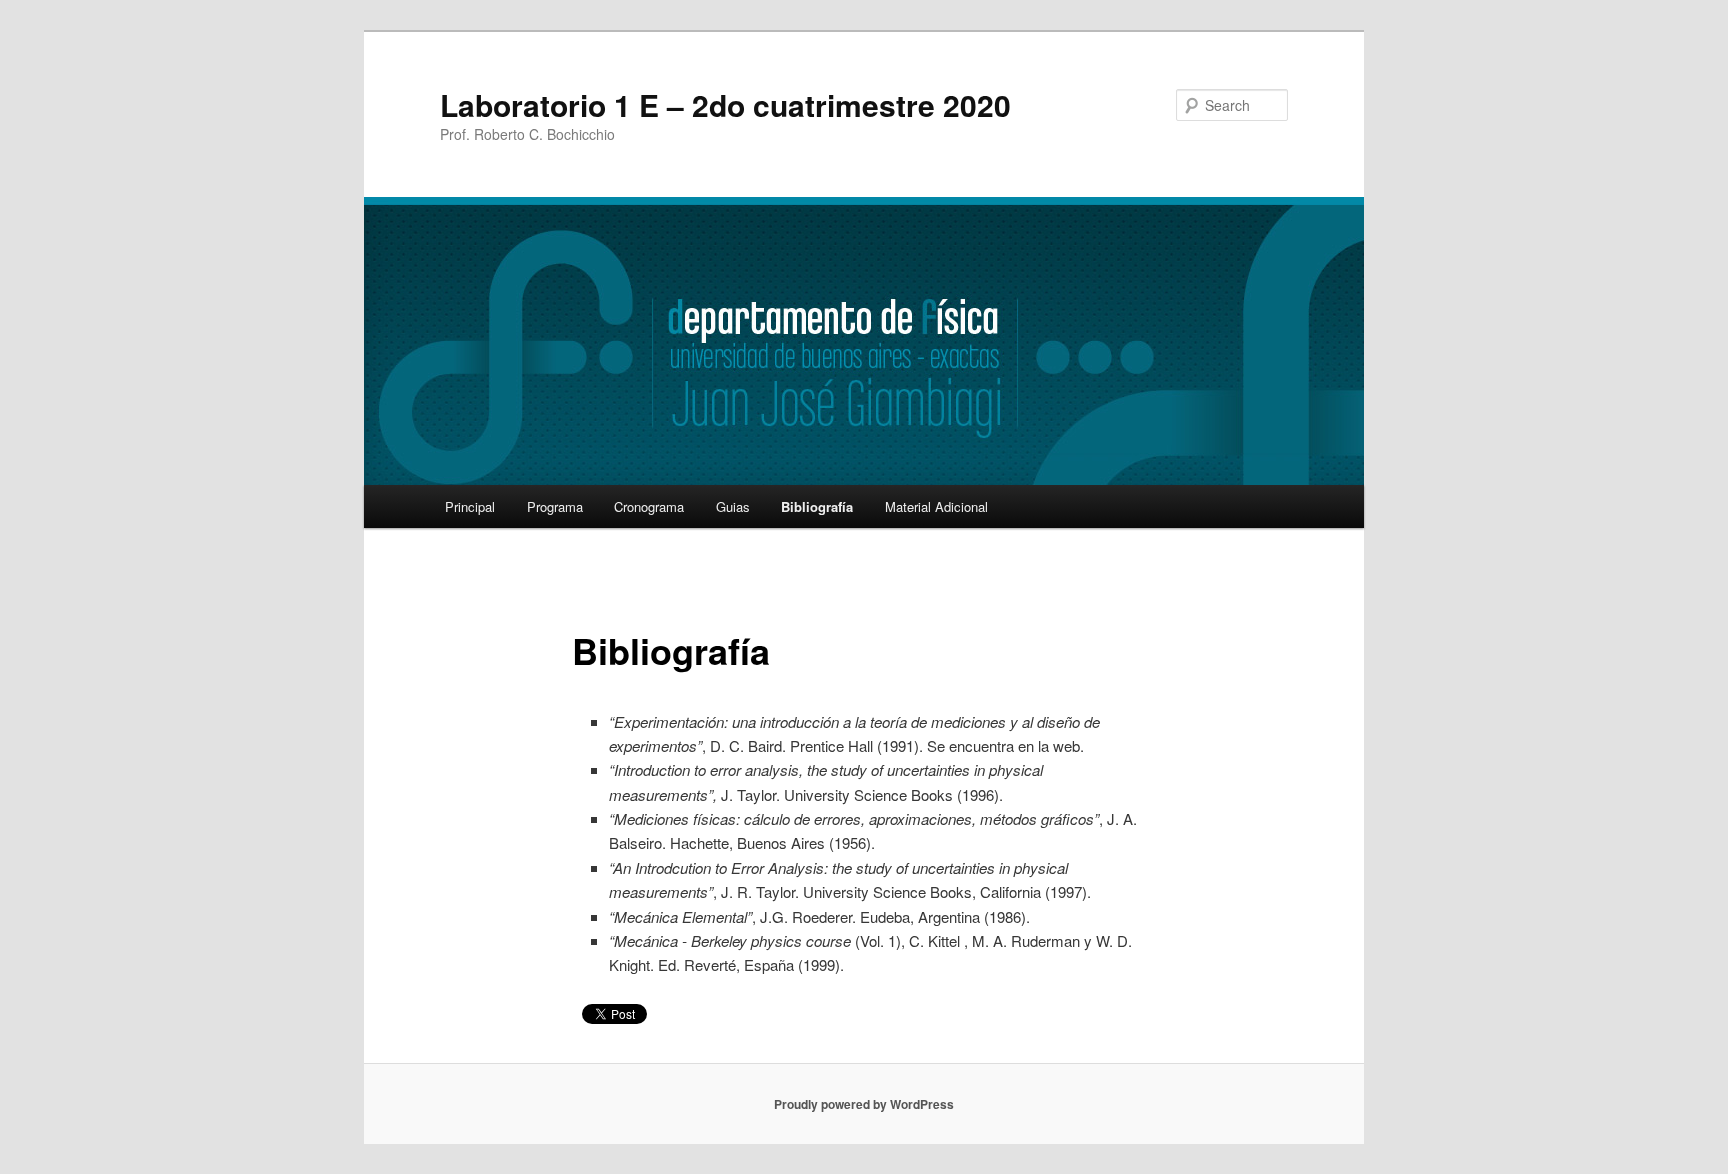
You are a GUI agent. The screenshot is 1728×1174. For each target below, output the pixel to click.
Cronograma (649, 506)
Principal (470, 506)
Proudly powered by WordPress (864, 1104)
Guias (733, 506)
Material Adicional (936, 506)
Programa (555, 506)
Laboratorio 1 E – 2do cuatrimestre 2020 (725, 104)
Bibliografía (817, 506)
